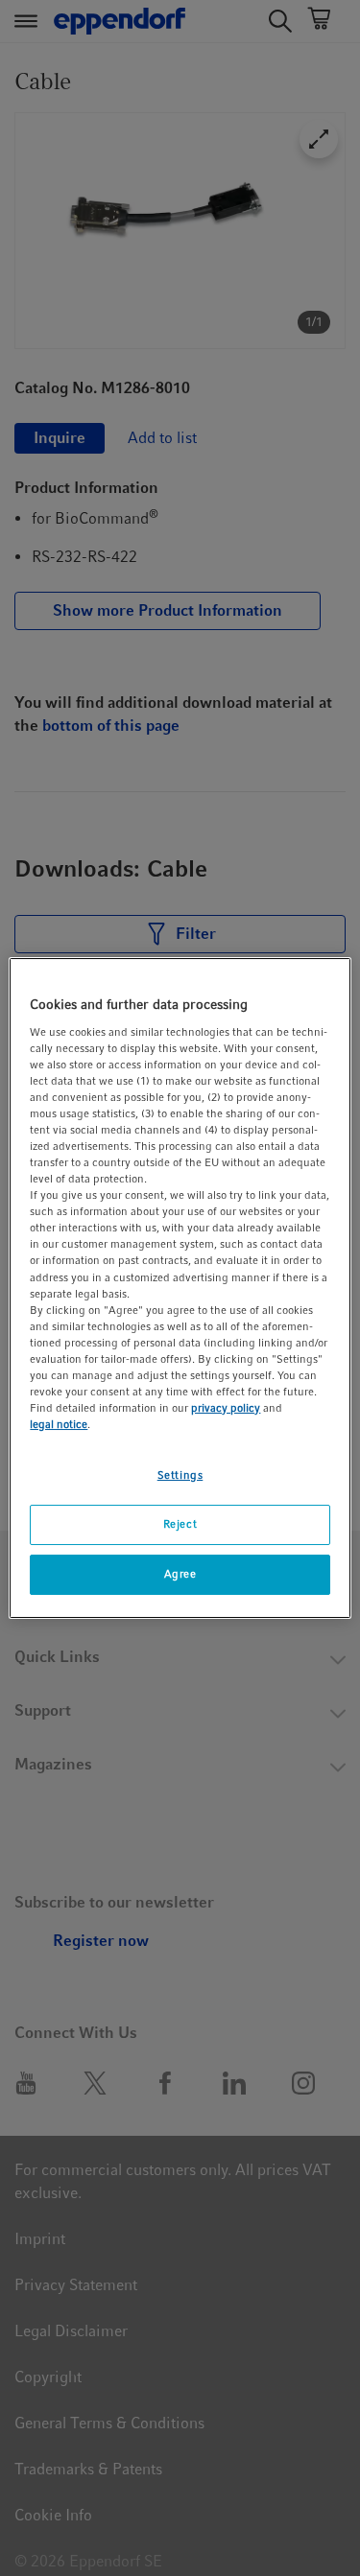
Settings (180, 1475)
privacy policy (226, 1408)
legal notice (59, 1424)
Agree (180, 1574)
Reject (180, 1524)
